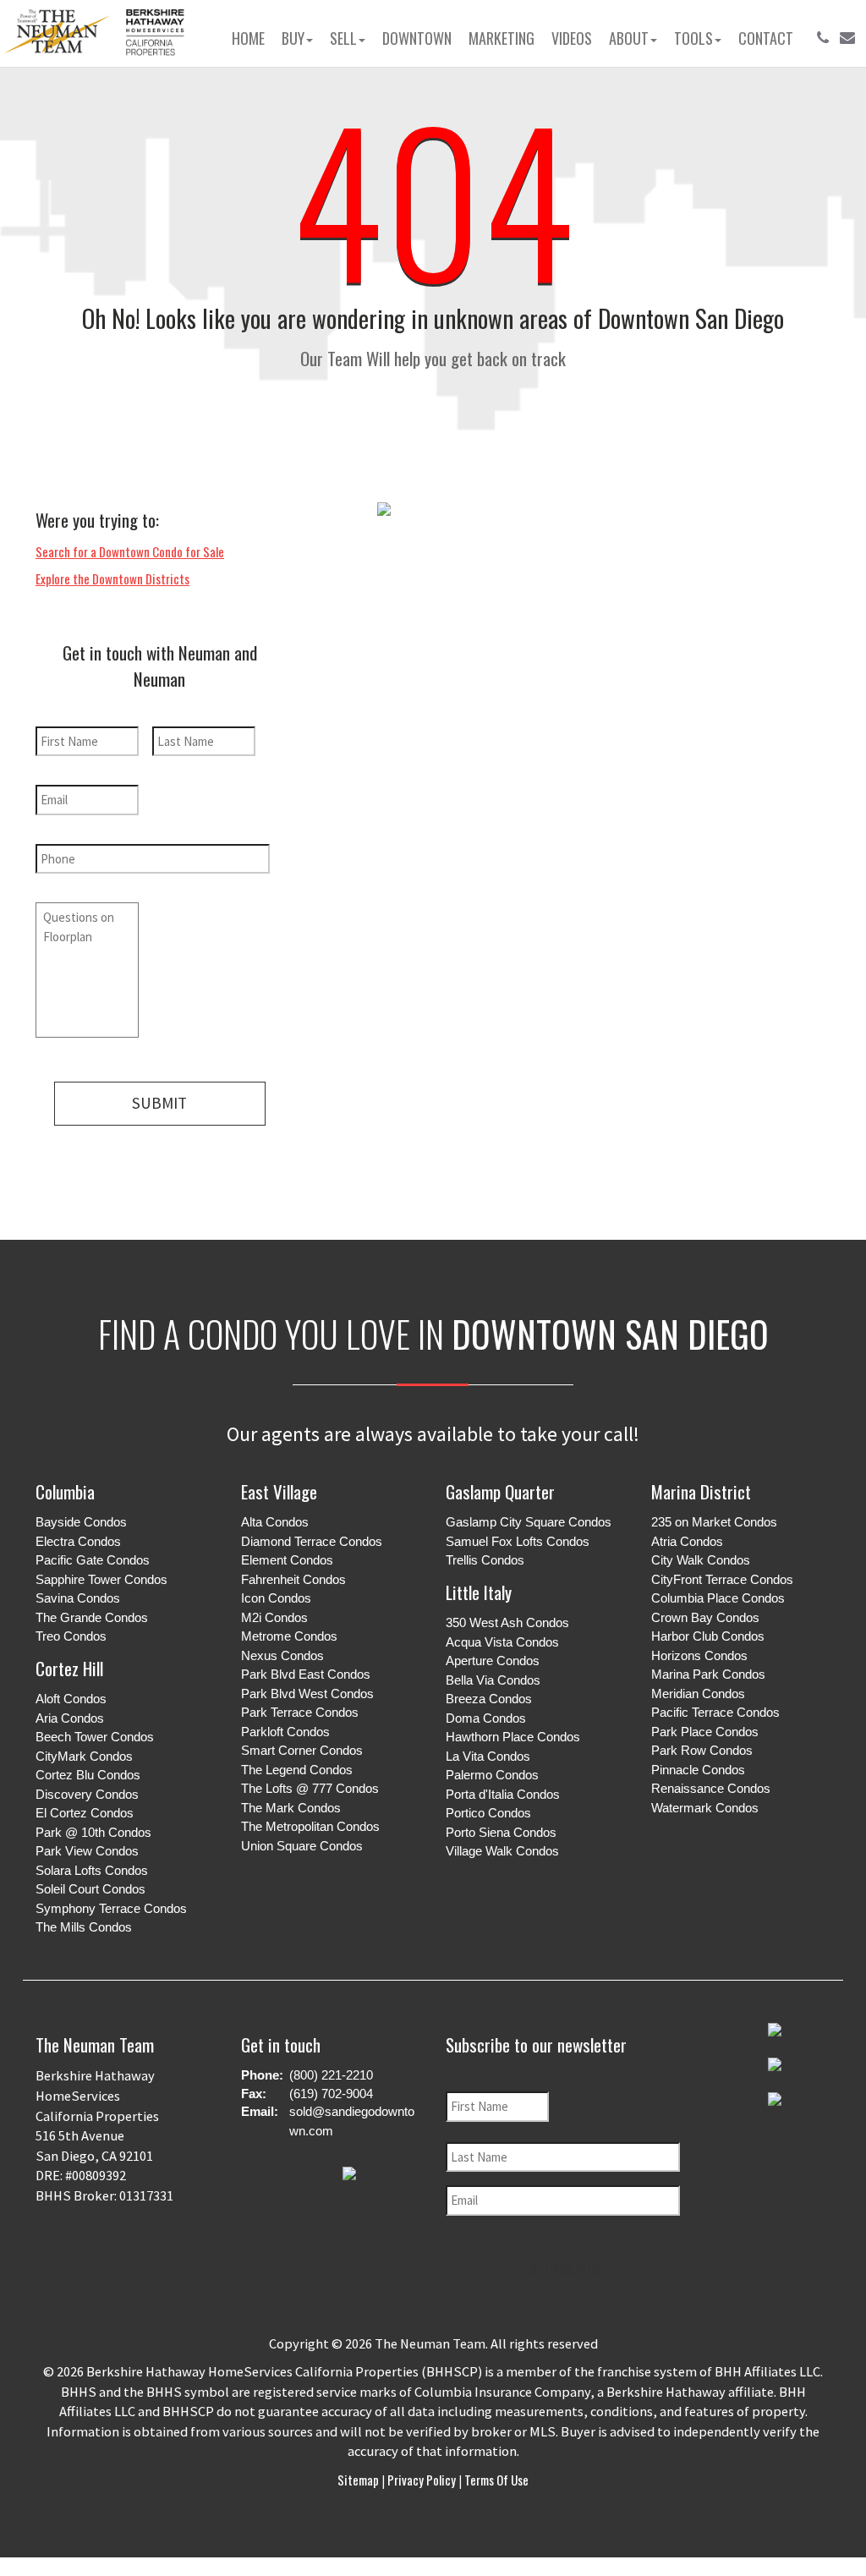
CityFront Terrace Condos (722, 1579)
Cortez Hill (69, 1668)
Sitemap (359, 2480)
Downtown (417, 38)
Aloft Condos (71, 1699)
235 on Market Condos (714, 1522)
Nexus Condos (282, 1655)
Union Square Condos (302, 1846)
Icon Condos (276, 1598)
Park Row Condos (702, 1750)
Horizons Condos (699, 1655)
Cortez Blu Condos (88, 1775)
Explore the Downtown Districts (112, 578)
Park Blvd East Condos (306, 1674)
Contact (766, 38)
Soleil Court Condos (90, 1889)
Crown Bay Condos (705, 1617)
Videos (572, 38)
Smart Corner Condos (302, 1750)
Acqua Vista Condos (502, 1642)
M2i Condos (274, 1617)
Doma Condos (486, 1718)
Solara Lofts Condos (92, 1870)
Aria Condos (70, 1718)
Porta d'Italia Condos (503, 1794)
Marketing (502, 38)
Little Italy (479, 1592)
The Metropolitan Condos (310, 1826)
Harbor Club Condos (708, 1636)
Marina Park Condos (708, 1674)
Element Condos (287, 1560)
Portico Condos (488, 1813)
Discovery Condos (87, 1794)
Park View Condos (87, 1851)
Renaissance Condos (711, 1788)
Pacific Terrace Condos (715, 1712)
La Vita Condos (488, 1756)
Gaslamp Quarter (500, 1491)
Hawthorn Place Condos (513, 1737)
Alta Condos (275, 1522)
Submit (159, 1103)
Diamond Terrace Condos (312, 1541)
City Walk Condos (701, 1560)
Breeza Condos (489, 1699)
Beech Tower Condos (95, 1737)
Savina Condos (78, 1598)
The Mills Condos (84, 1927)
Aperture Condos (493, 1661)
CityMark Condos (84, 1756)
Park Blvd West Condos (307, 1694)
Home (248, 38)
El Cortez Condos (85, 1813)
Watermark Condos (705, 1808)
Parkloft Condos (285, 1732)
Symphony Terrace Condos (111, 1908)
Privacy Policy (422, 2480)
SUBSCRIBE (570, 2268)
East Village (279, 1491)
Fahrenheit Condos (293, 1579)
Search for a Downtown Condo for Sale (130, 551)
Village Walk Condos (502, 1851)
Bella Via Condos (493, 1680)
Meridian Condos (698, 1694)
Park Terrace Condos (300, 1712)
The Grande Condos (92, 1617)
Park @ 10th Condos (93, 1832)
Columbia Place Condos (718, 1598)
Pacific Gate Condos (93, 1560)
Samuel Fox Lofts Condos (518, 1541)
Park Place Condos (705, 1732)
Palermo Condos (492, 1775)
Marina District (701, 1491)
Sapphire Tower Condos (101, 1579)
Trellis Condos (485, 1560)
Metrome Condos (289, 1636)
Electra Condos (78, 1541)
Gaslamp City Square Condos (529, 1522)
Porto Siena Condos (501, 1832)
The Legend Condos (297, 1770)
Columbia (65, 1491)
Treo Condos (71, 1636)
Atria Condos (687, 1541)
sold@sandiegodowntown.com (352, 2121)
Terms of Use (495, 2480)
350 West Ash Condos (507, 1622)
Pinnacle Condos (698, 1770)
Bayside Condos (81, 1522)
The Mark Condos (291, 1808)
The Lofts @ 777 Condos (310, 1788)
